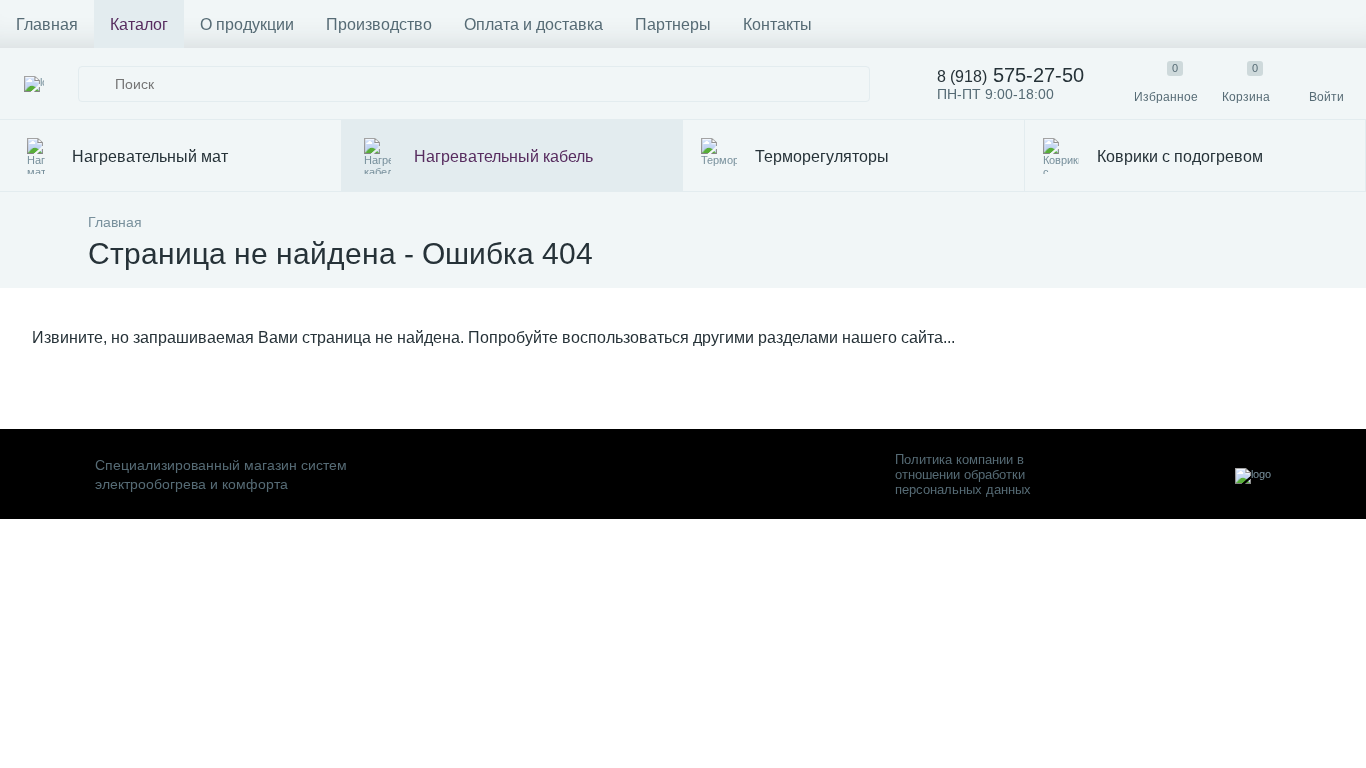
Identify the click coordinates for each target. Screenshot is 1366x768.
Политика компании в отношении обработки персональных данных (963, 474)
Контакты (777, 24)
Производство (379, 24)
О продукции (247, 24)
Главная (47, 24)
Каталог (139, 24)
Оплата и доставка (533, 24)
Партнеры (673, 24)
